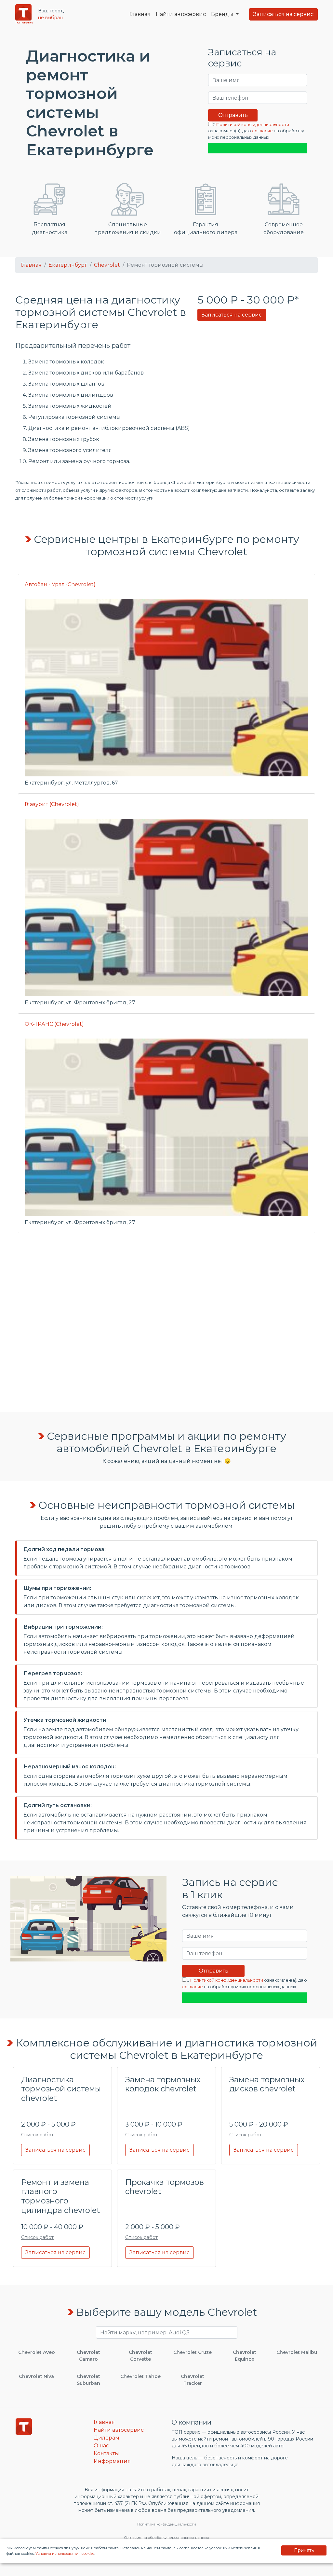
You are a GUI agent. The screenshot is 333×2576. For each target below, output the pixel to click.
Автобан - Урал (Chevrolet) (60, 584)
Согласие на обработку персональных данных (166, 2538)
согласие (262, 131)
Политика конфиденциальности (167, 2524)
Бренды (223, 14)
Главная (140, 14)
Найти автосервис (181, 14)
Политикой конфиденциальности (253, 125)
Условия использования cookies (65, 2554)
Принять (304, 2550)
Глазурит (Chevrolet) (52, 804)
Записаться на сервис (283, 14)
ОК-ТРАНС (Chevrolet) (54, 1024)
